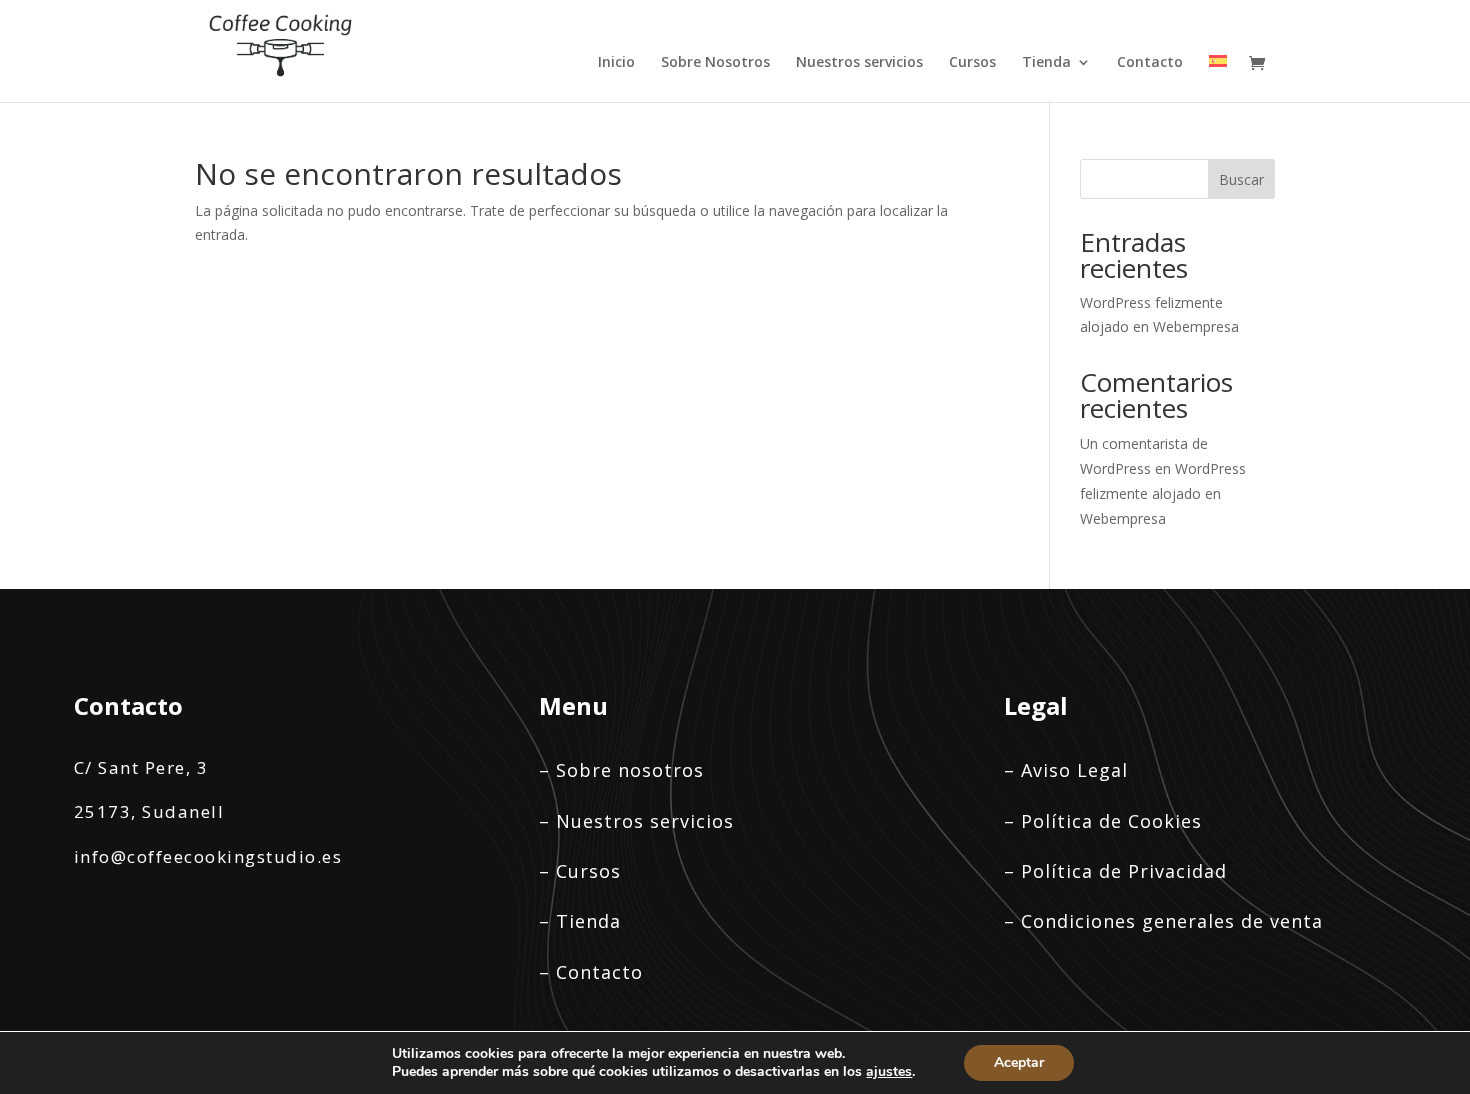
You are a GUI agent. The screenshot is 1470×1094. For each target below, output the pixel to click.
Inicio (616, 63)
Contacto (1150, 63)
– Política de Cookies (1103, 821)
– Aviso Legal (1066, 770)
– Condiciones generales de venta (1163, 921)
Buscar (1241, 179)
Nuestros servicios (859, 63)
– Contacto (591, 972)
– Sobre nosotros (621, 770)
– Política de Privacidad (1115, 871)
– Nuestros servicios (636, 821)
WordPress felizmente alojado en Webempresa (1163, 493)
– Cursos (580, 871)
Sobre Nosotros (715, 63)
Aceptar (1019, 1062)
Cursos (972, 63)
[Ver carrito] (1262, 64)
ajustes (889, 1072)
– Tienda (580, 921)
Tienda (1046, 63)
